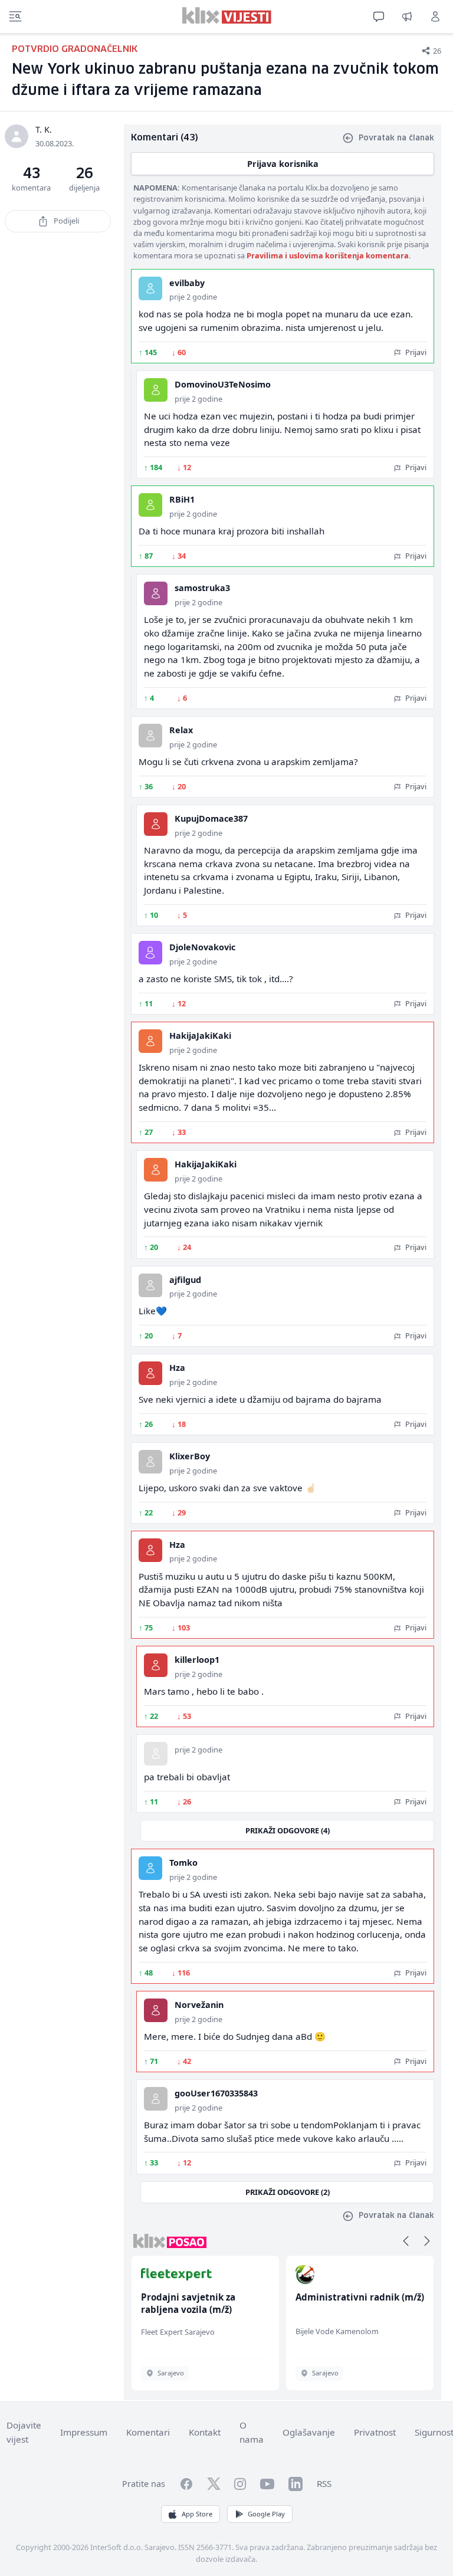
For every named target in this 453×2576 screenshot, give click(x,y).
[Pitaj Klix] (379, 17)
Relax (181, 730)
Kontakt (205, 2432)
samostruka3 (202, 588)
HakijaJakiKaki (200, 1036)
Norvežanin (199, 2005)
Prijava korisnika (283, 164)
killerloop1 (197, 1660)
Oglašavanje (309, 2432)
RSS (324, 2483)
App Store (197, 2514)
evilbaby (187, 283)
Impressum (84, 2432)
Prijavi (415, 352)
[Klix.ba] (227, 15)
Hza (177, 1368)
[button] (406, 2241)
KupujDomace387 (211, 818)
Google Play (266, 2514)
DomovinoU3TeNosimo (223, 384)
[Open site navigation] (15, 17)
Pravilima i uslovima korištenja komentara (328, 255)
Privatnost (375, 2432)
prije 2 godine (193, 297)
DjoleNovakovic (202, 947)
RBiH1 (182, 499)
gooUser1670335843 (216, 2093)
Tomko (183, 1863)
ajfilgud (185, 1280)
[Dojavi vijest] (407, 17)
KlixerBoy (190, 1456)
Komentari (148, 2432)
